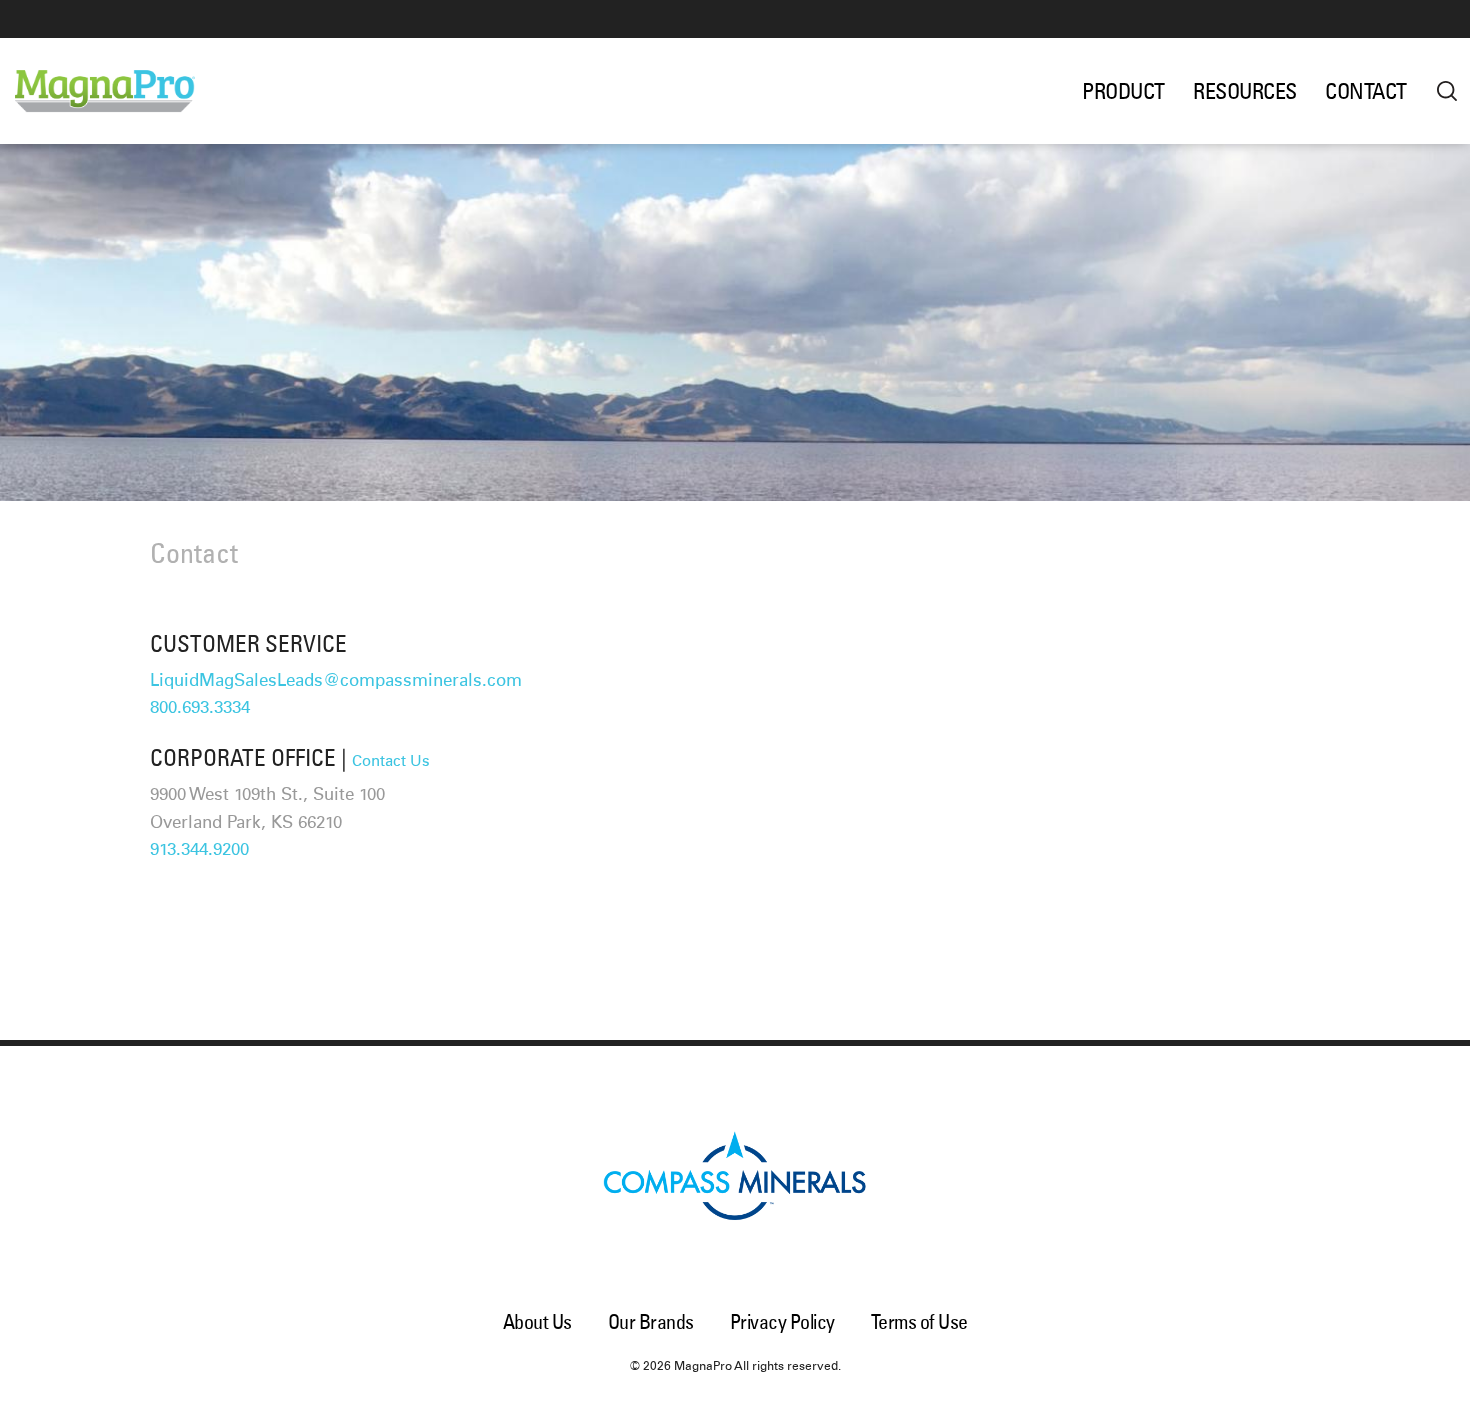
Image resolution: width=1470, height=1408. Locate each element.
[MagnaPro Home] (122, 91)
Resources (1245, 91)
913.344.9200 (199, 850)
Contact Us (391, 761)
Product (1123, 91)
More (1447, 91)
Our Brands (651, 1321)
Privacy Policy (782, 1321)
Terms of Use (919, 1321)
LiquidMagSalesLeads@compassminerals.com (336, 681)
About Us (537, 1321)
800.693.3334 (200, 708)
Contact (1366, 91)
